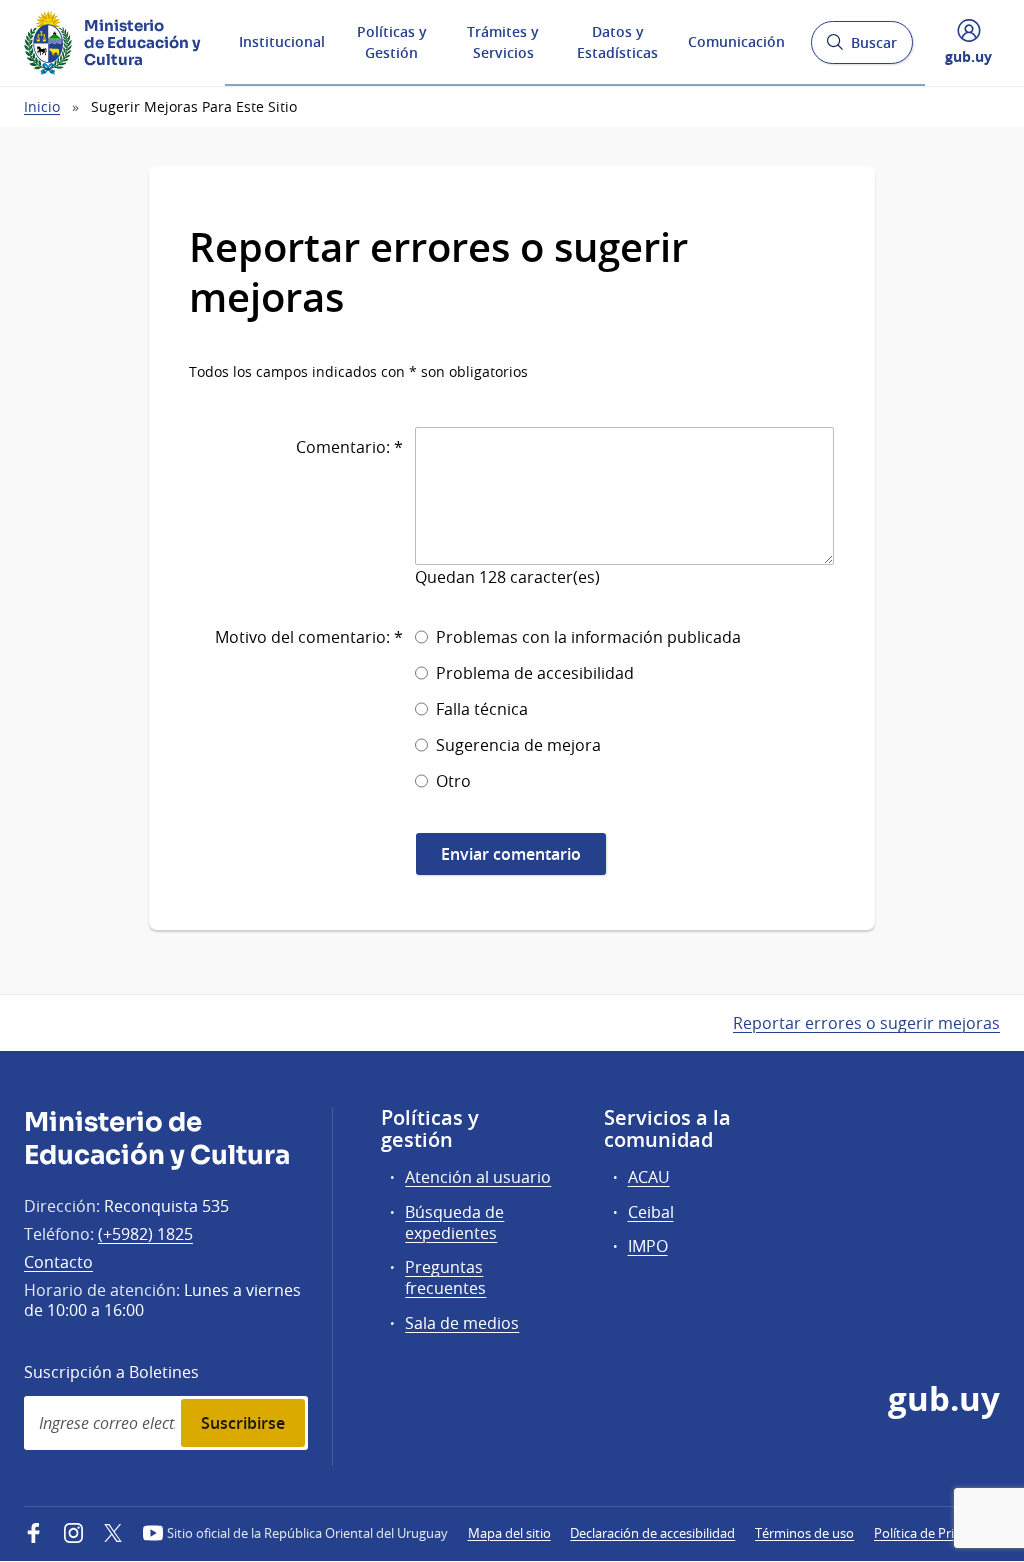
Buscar (861, 48)
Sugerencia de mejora (518, 745)
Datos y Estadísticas (617, 42)
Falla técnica (482, 709)
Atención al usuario (478, 1177)
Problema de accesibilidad (535, 673)
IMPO (648, 1246)
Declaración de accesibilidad (652, 1533)
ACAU (649, 1177)
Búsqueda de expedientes (454, 1222)
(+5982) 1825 (145, 1234)
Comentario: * (349, 447)
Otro (453, 781)
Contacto (58, 1262)
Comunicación (736, 41)
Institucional (282, 41)
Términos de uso (804, 1533)
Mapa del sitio (509, 1533)
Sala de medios (462, 1323)
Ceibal (651, 1212)
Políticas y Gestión (392, 42)
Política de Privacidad (937, 1533)
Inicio (42, 106)
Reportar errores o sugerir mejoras (866, 1023)
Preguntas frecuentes (445, 1277)
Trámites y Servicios (503, 42)
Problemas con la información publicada (588, 637)
